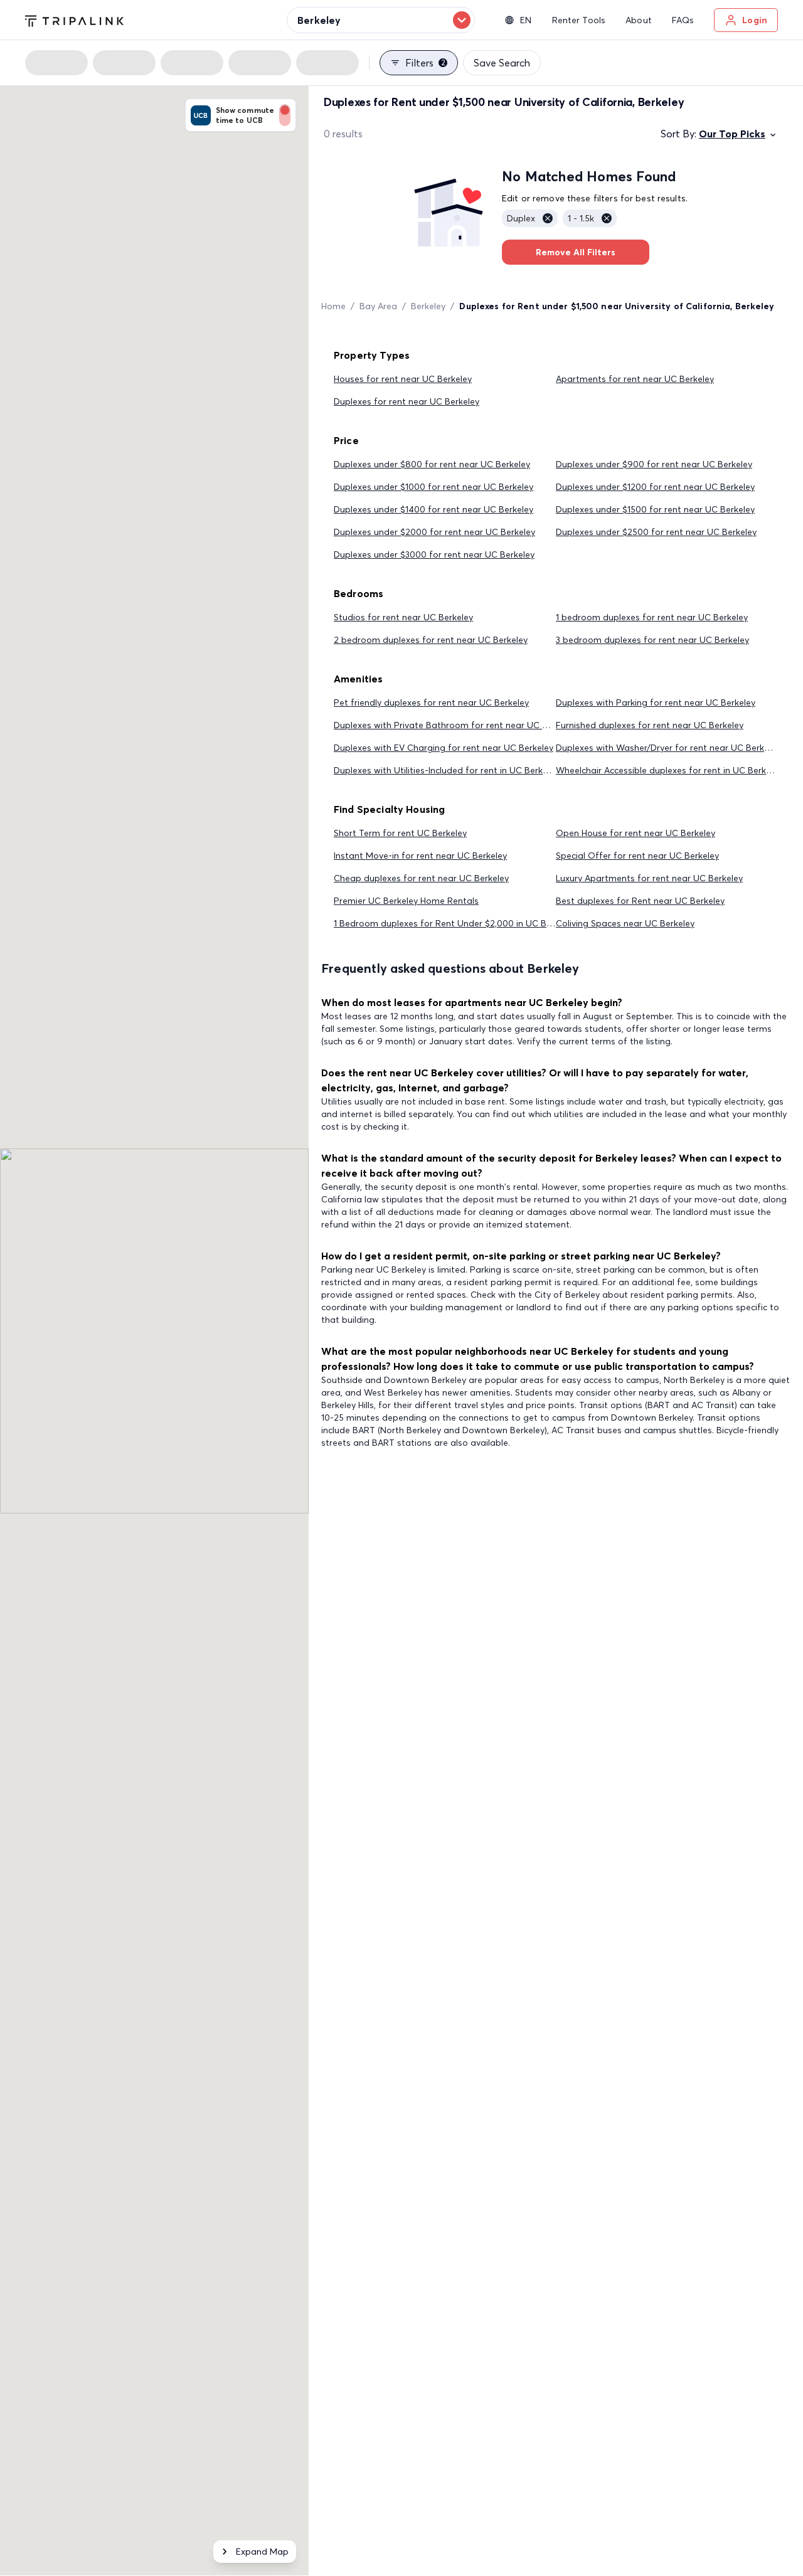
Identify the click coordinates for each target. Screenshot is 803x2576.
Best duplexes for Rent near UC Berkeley (640, 901)
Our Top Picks (732, 134)
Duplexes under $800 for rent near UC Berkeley (432, 464)
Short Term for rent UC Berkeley (400, 833)
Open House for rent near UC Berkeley (635, 833)
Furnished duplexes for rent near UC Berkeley (650, 725)
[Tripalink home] (74, 19)
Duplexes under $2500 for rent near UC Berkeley (656, 532)
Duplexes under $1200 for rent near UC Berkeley (655, 487)
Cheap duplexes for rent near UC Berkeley (421, 878)
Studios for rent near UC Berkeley (403, 617)
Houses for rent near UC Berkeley (403, 379)
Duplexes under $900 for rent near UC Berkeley (654, 464)
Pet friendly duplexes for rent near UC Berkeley (431, 702)
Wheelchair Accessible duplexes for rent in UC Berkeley (669, 770)
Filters (425, 63)
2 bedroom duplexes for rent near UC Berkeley (431, 640)
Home (333, 306)
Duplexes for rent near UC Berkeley (407, 401)
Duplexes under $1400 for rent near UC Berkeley (433, 509)
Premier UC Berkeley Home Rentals (406, 901)
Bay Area (378, 306)
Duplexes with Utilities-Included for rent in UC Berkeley (446, 770)
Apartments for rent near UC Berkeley (635, 379)
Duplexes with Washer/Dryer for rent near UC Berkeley (668, 748)
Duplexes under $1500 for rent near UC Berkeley (655, 509)
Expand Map (262, 2552)
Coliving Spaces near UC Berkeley (625, 923)
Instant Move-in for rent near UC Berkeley (420, 856)
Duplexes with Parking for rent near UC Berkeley (656, 702)
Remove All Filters (576, 252)
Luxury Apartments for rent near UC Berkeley (649, 878)
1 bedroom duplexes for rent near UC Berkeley (652, 617)
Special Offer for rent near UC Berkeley (637, 856)
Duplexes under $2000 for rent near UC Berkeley (434, 532)
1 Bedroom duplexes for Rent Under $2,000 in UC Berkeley (455, 923)
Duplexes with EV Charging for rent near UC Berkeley (444, 748)
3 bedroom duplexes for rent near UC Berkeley (652, 640)
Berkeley (428, 306)
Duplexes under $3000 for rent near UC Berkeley (434, 554)
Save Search (502, 63)
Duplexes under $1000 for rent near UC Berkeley (433, 487)
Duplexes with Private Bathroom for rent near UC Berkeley (455, 725)
